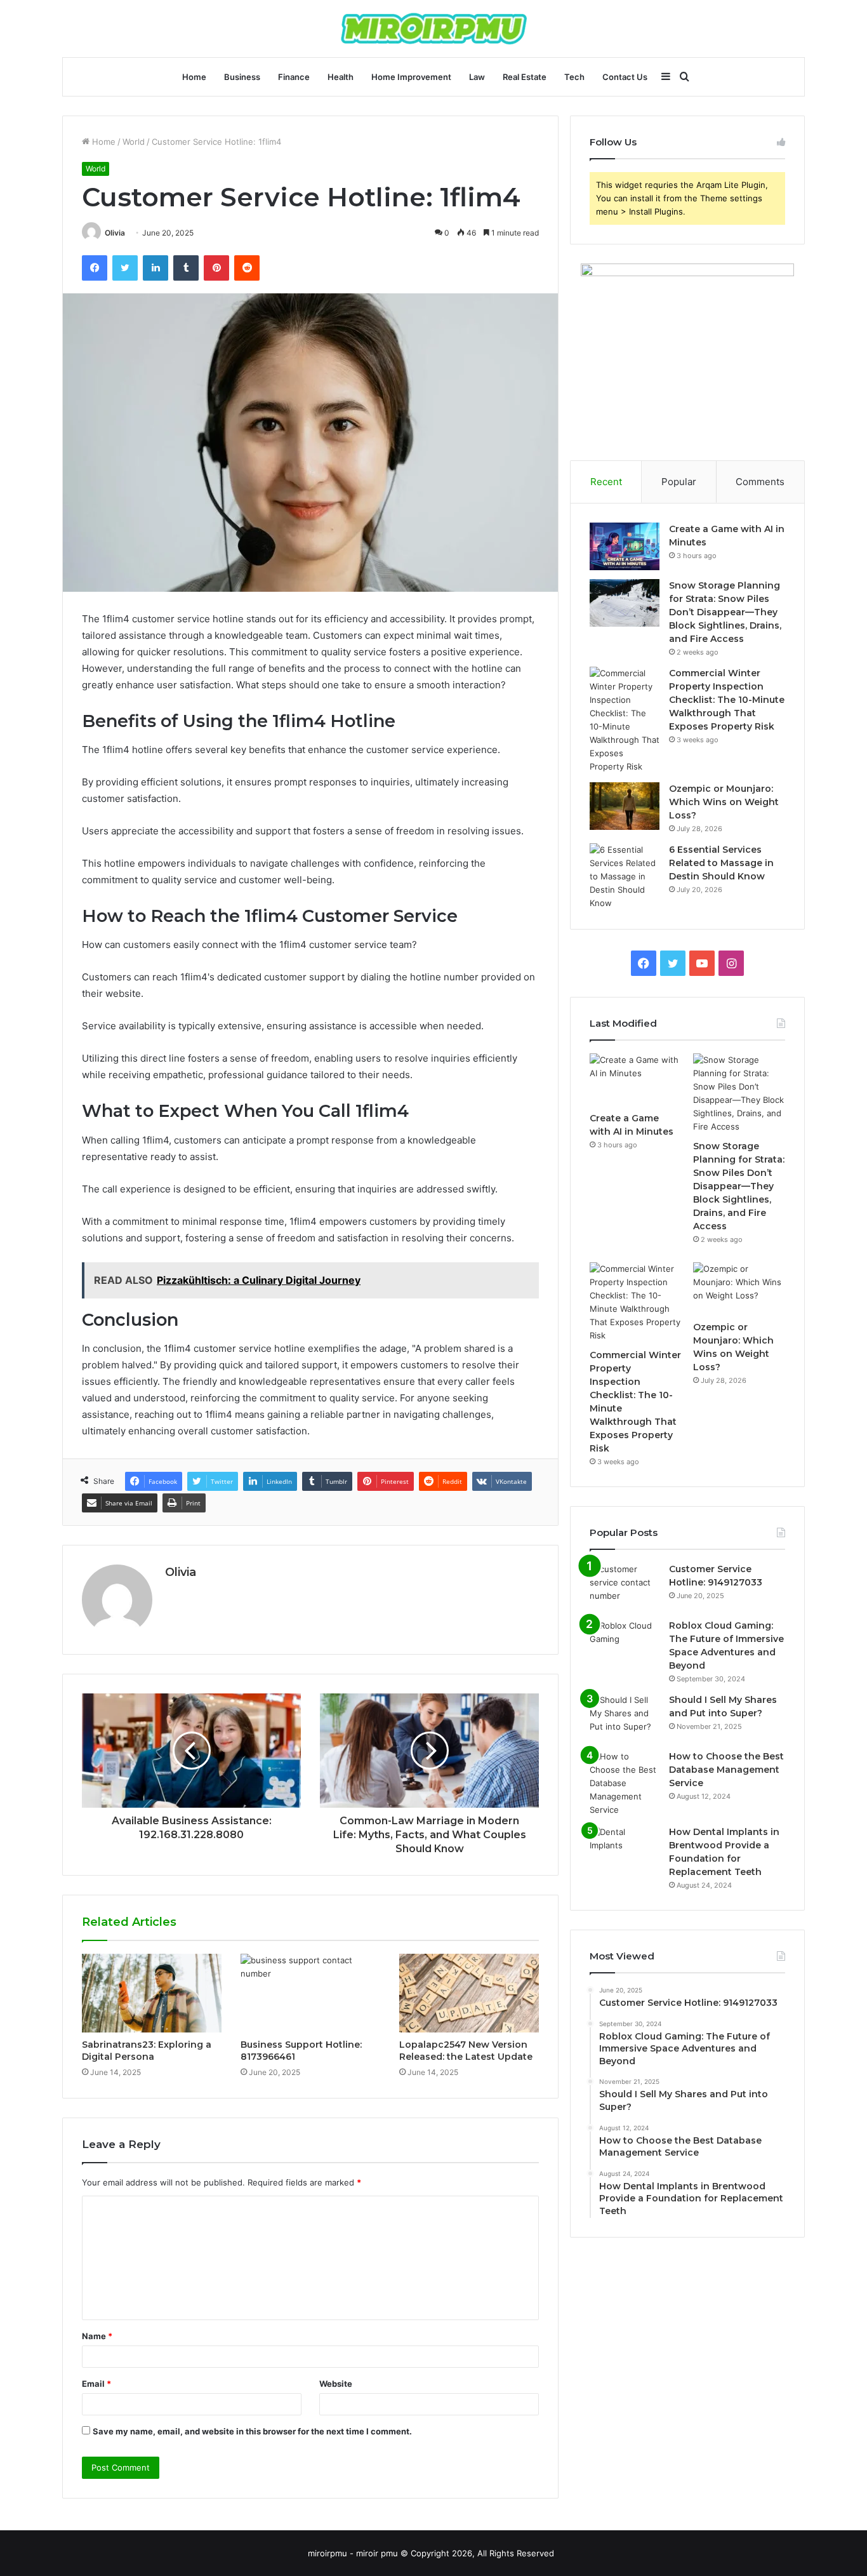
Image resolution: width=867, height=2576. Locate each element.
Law (477, 77)
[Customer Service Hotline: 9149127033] (625, 1586)
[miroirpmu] (434, 29)
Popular (679, 482)
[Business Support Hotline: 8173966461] (310, 1993)
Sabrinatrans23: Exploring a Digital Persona (147, 2051)
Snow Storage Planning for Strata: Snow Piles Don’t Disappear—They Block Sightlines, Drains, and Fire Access (725, 612)
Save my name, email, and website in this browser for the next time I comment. (252, 2431)
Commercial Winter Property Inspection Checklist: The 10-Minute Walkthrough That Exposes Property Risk (727, 700)
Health (341, 77)
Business (242, 77)
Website (336, 2384)
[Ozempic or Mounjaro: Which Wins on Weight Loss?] (625, 806)
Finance (294, 77)
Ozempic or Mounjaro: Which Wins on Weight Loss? (724, 802)
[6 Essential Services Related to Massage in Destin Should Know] (625, 877)
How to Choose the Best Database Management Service (726, 1770)
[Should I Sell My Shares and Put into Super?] (625, 1717)
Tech (574, 77)
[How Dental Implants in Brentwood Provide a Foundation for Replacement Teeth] (625, 1849)
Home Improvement (411, 77)
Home (194, 77)
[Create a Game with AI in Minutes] (625, 546)
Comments (760, 482)
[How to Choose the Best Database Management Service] (625, 1783)
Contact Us (625, 77)
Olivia (115, 233)
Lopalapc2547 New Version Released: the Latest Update (466, 2051)
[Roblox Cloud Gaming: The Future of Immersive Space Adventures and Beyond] (625, 1643)
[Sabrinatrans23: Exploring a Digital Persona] (152, 1993)
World (134, 142)
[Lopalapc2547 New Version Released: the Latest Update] (469, 1993)
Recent (606, 482)
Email (96, 2384)
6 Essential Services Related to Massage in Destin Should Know (721, 863)
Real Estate (525, 77)
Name (97, 2336)
